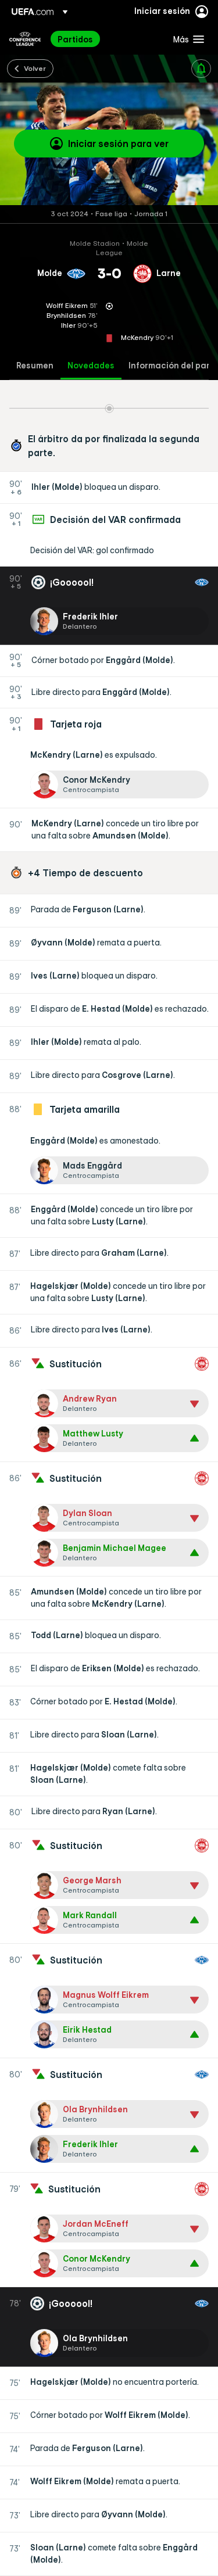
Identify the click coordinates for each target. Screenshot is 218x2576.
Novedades (91, 366)
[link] (75, 39)
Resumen (35, 366)
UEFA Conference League (25, 39)
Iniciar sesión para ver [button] (118, 144)
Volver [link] (35, 68)
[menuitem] (106, 39)
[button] (186, 39)
